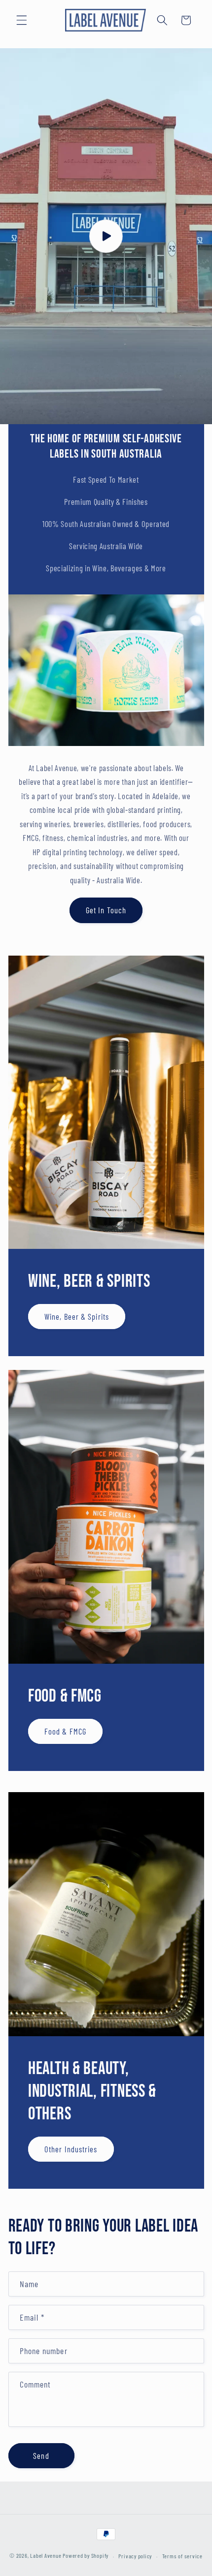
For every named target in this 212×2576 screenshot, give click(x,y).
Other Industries (71, 2149)
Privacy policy (135, 2556)
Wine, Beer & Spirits (77, 1316)
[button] (22, 20)
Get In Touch (106, 910)
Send (41, 2455)
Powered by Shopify (86, 2556)
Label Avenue (46, 2556)
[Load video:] (106, 236)
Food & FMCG (65, 1731)
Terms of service (182, 2556)
